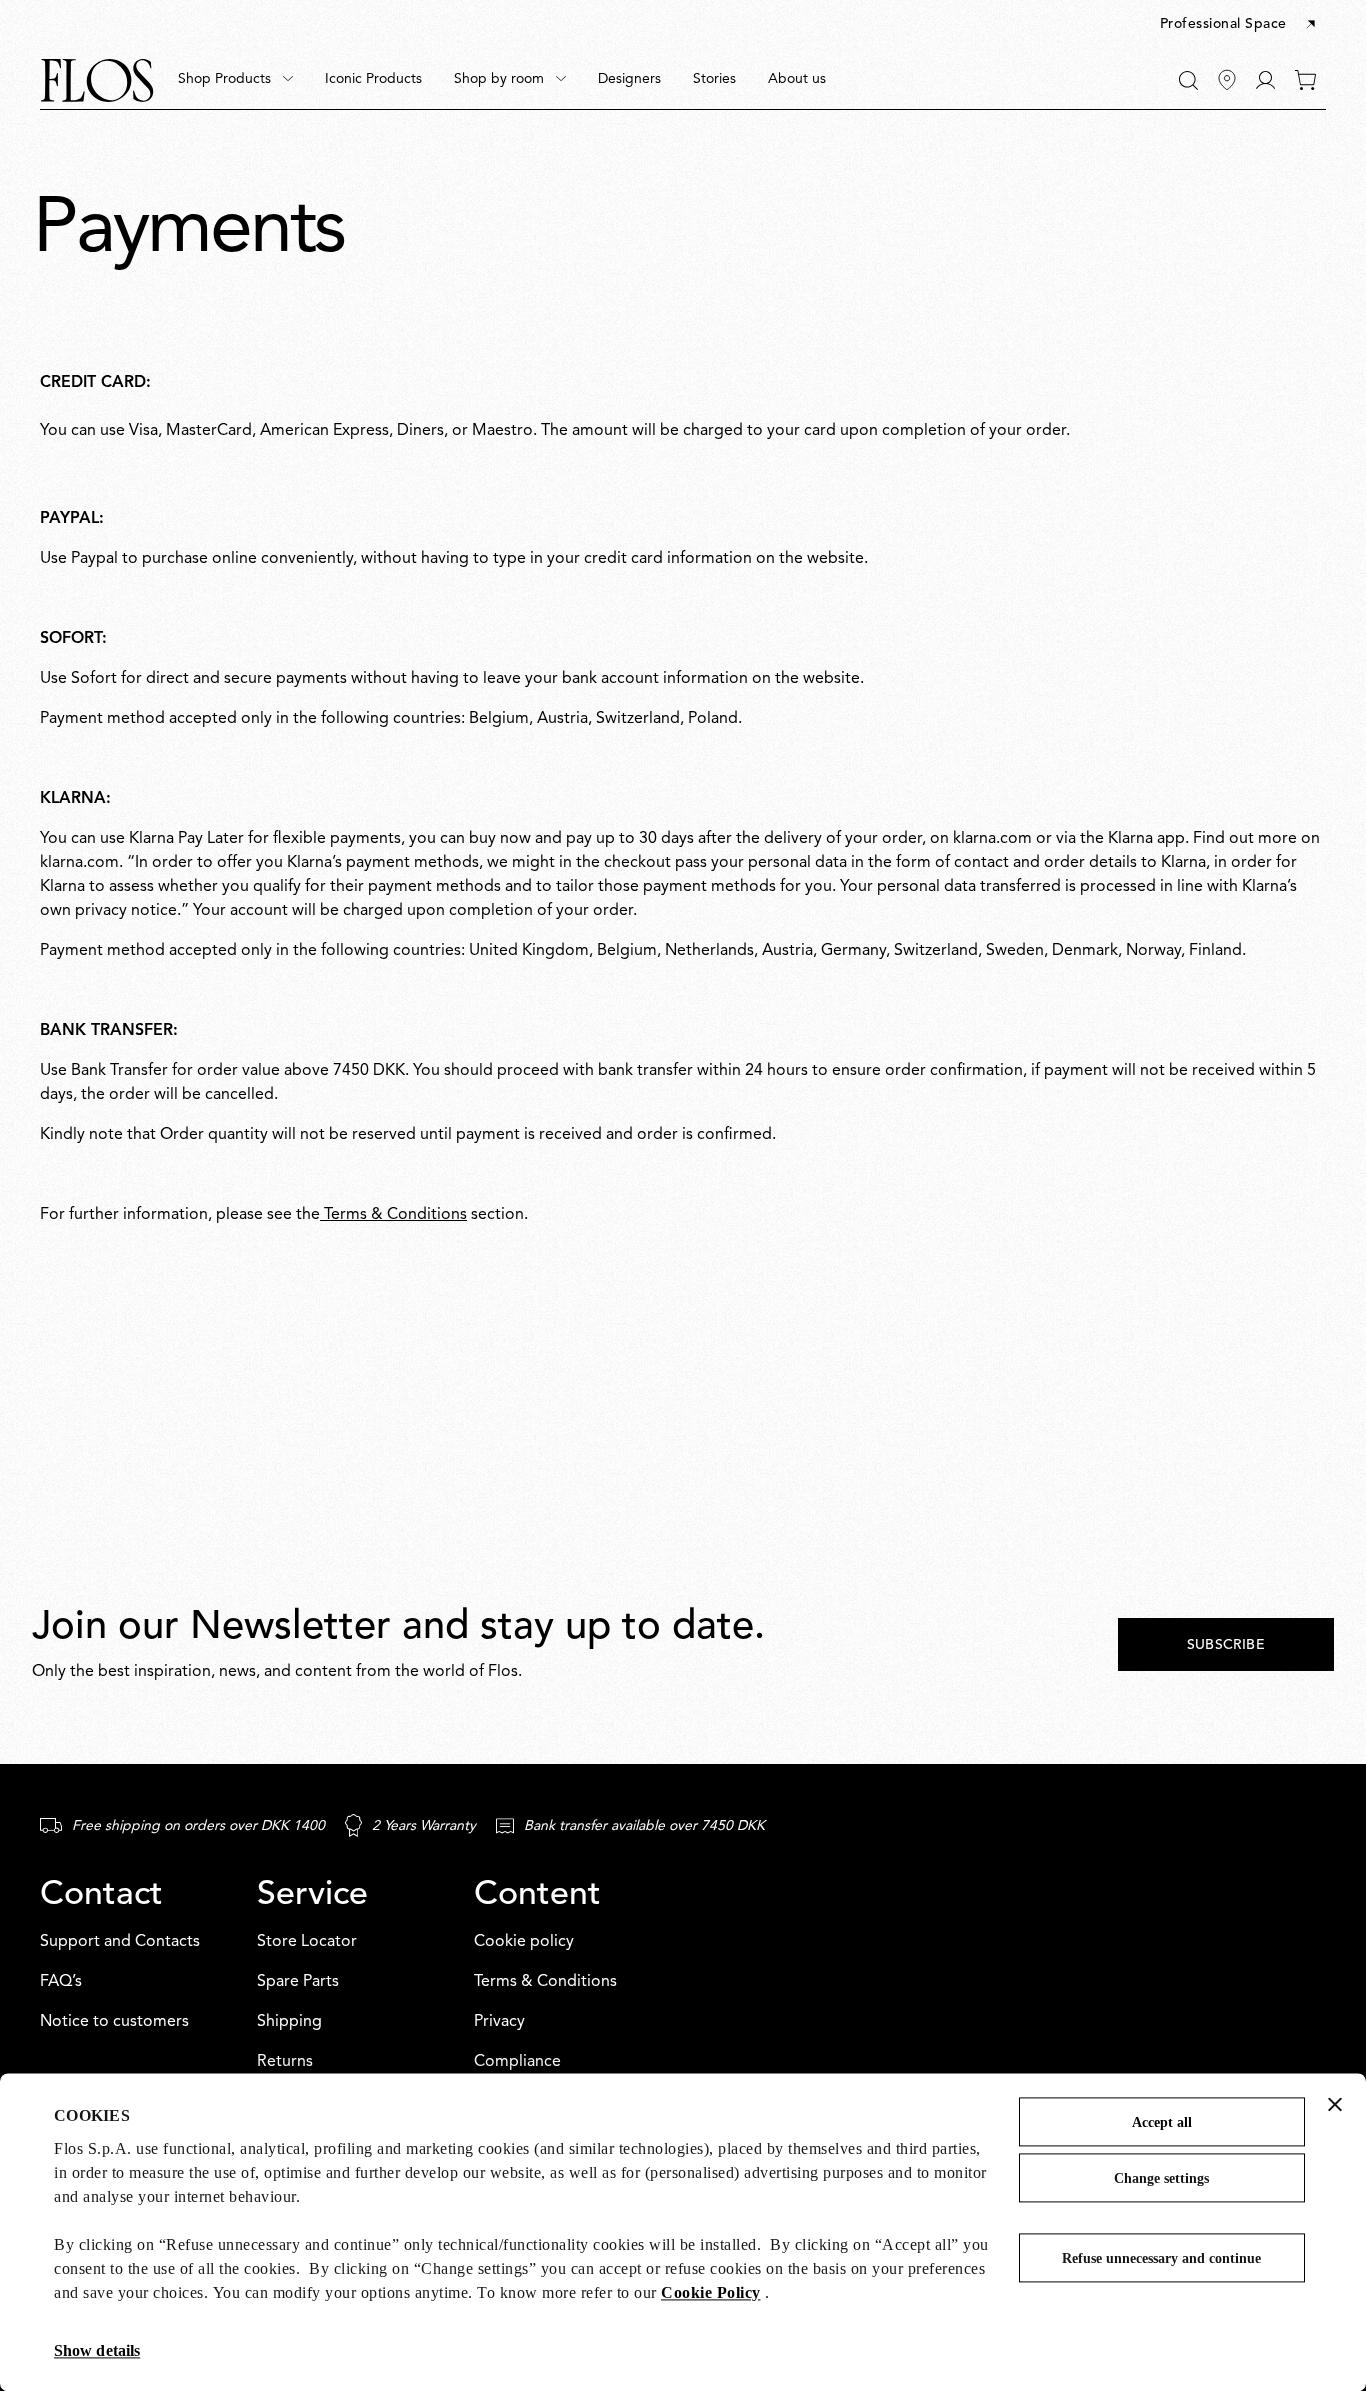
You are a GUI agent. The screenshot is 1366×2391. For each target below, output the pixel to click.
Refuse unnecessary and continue (1161, 2258)
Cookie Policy (711, 2292)
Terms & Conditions (393, 1215)
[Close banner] (1335, 2104)
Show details (97, 2350)
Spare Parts (298, 1982)
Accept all (1162, 2122)
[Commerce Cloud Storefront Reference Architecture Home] (97, 80)
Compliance (517, 2062)
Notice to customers (114, 2022)
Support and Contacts (120, 1942)
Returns (285, 2062)
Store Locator (307, 1942)
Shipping (289, 2022)
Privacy (499, 2022)
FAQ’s (61, 1982)
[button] (1239, 25)
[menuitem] (235, 80)
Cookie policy (524, 1942)
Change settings (1161, 2178)
